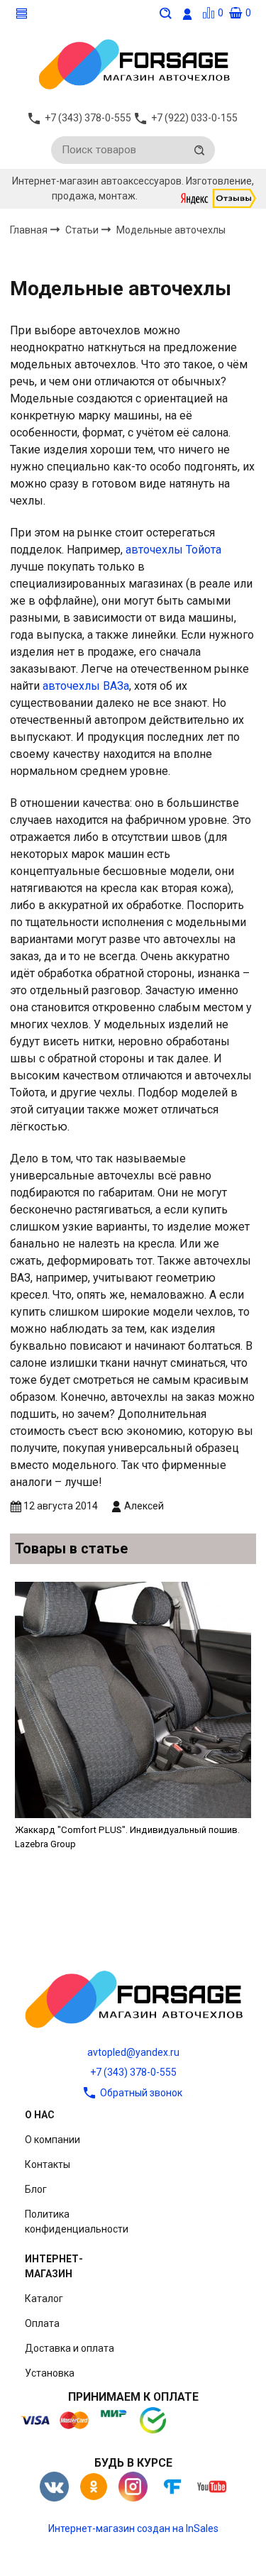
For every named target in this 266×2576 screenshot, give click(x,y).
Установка (50, 2373)
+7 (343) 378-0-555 (133, 2072)
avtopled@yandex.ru (133, 2052)
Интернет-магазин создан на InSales (133, 2528)
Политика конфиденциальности (77, 2222)
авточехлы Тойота (173, 550)
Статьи (83, 230)
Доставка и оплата (70, 2348)
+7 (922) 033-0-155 (194, 118)
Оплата (42, 2323)
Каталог (44, 2299)
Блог (36, 2189)
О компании (52, 2140)
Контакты (48, 2164)
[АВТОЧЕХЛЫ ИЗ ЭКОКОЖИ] (133, 63)
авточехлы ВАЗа (86, 686)
